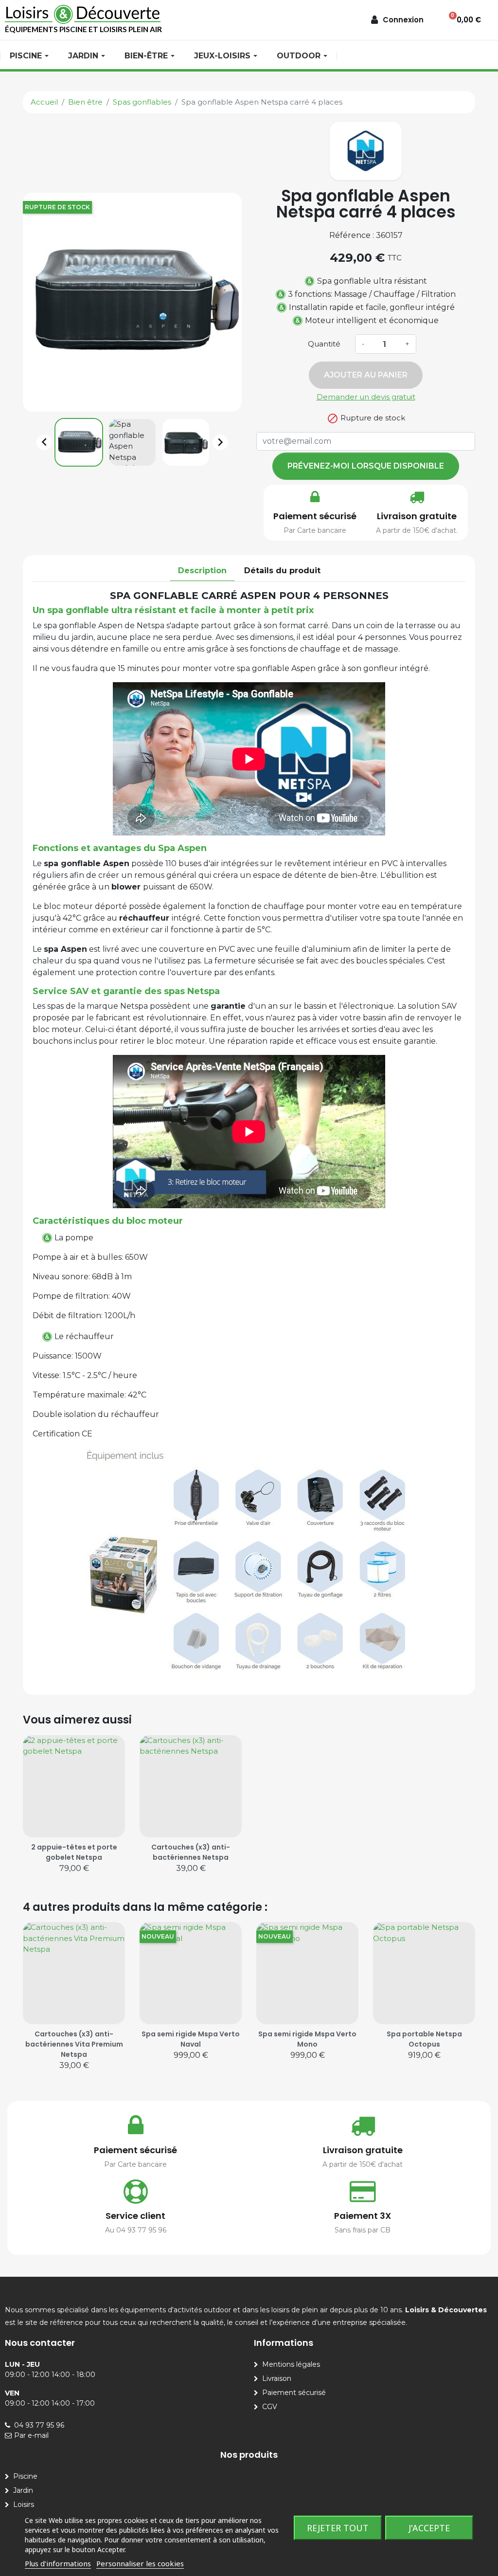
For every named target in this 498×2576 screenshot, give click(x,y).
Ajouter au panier (366, 375)
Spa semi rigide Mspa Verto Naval (191, 2039)
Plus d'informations (58, 2563)
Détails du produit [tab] (282, 571)
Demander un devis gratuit (366, 397)
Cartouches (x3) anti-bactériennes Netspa (191, 1852)
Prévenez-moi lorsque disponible (366, 466)
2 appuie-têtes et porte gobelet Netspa (74, 1852)
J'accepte (429, 2528)
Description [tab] (202, 571)
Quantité (324, 344)
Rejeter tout (338, 2528)
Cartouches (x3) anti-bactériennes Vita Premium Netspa (74, 2044)
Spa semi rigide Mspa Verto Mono (307, 2039)
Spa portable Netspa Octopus (424, 2039)
